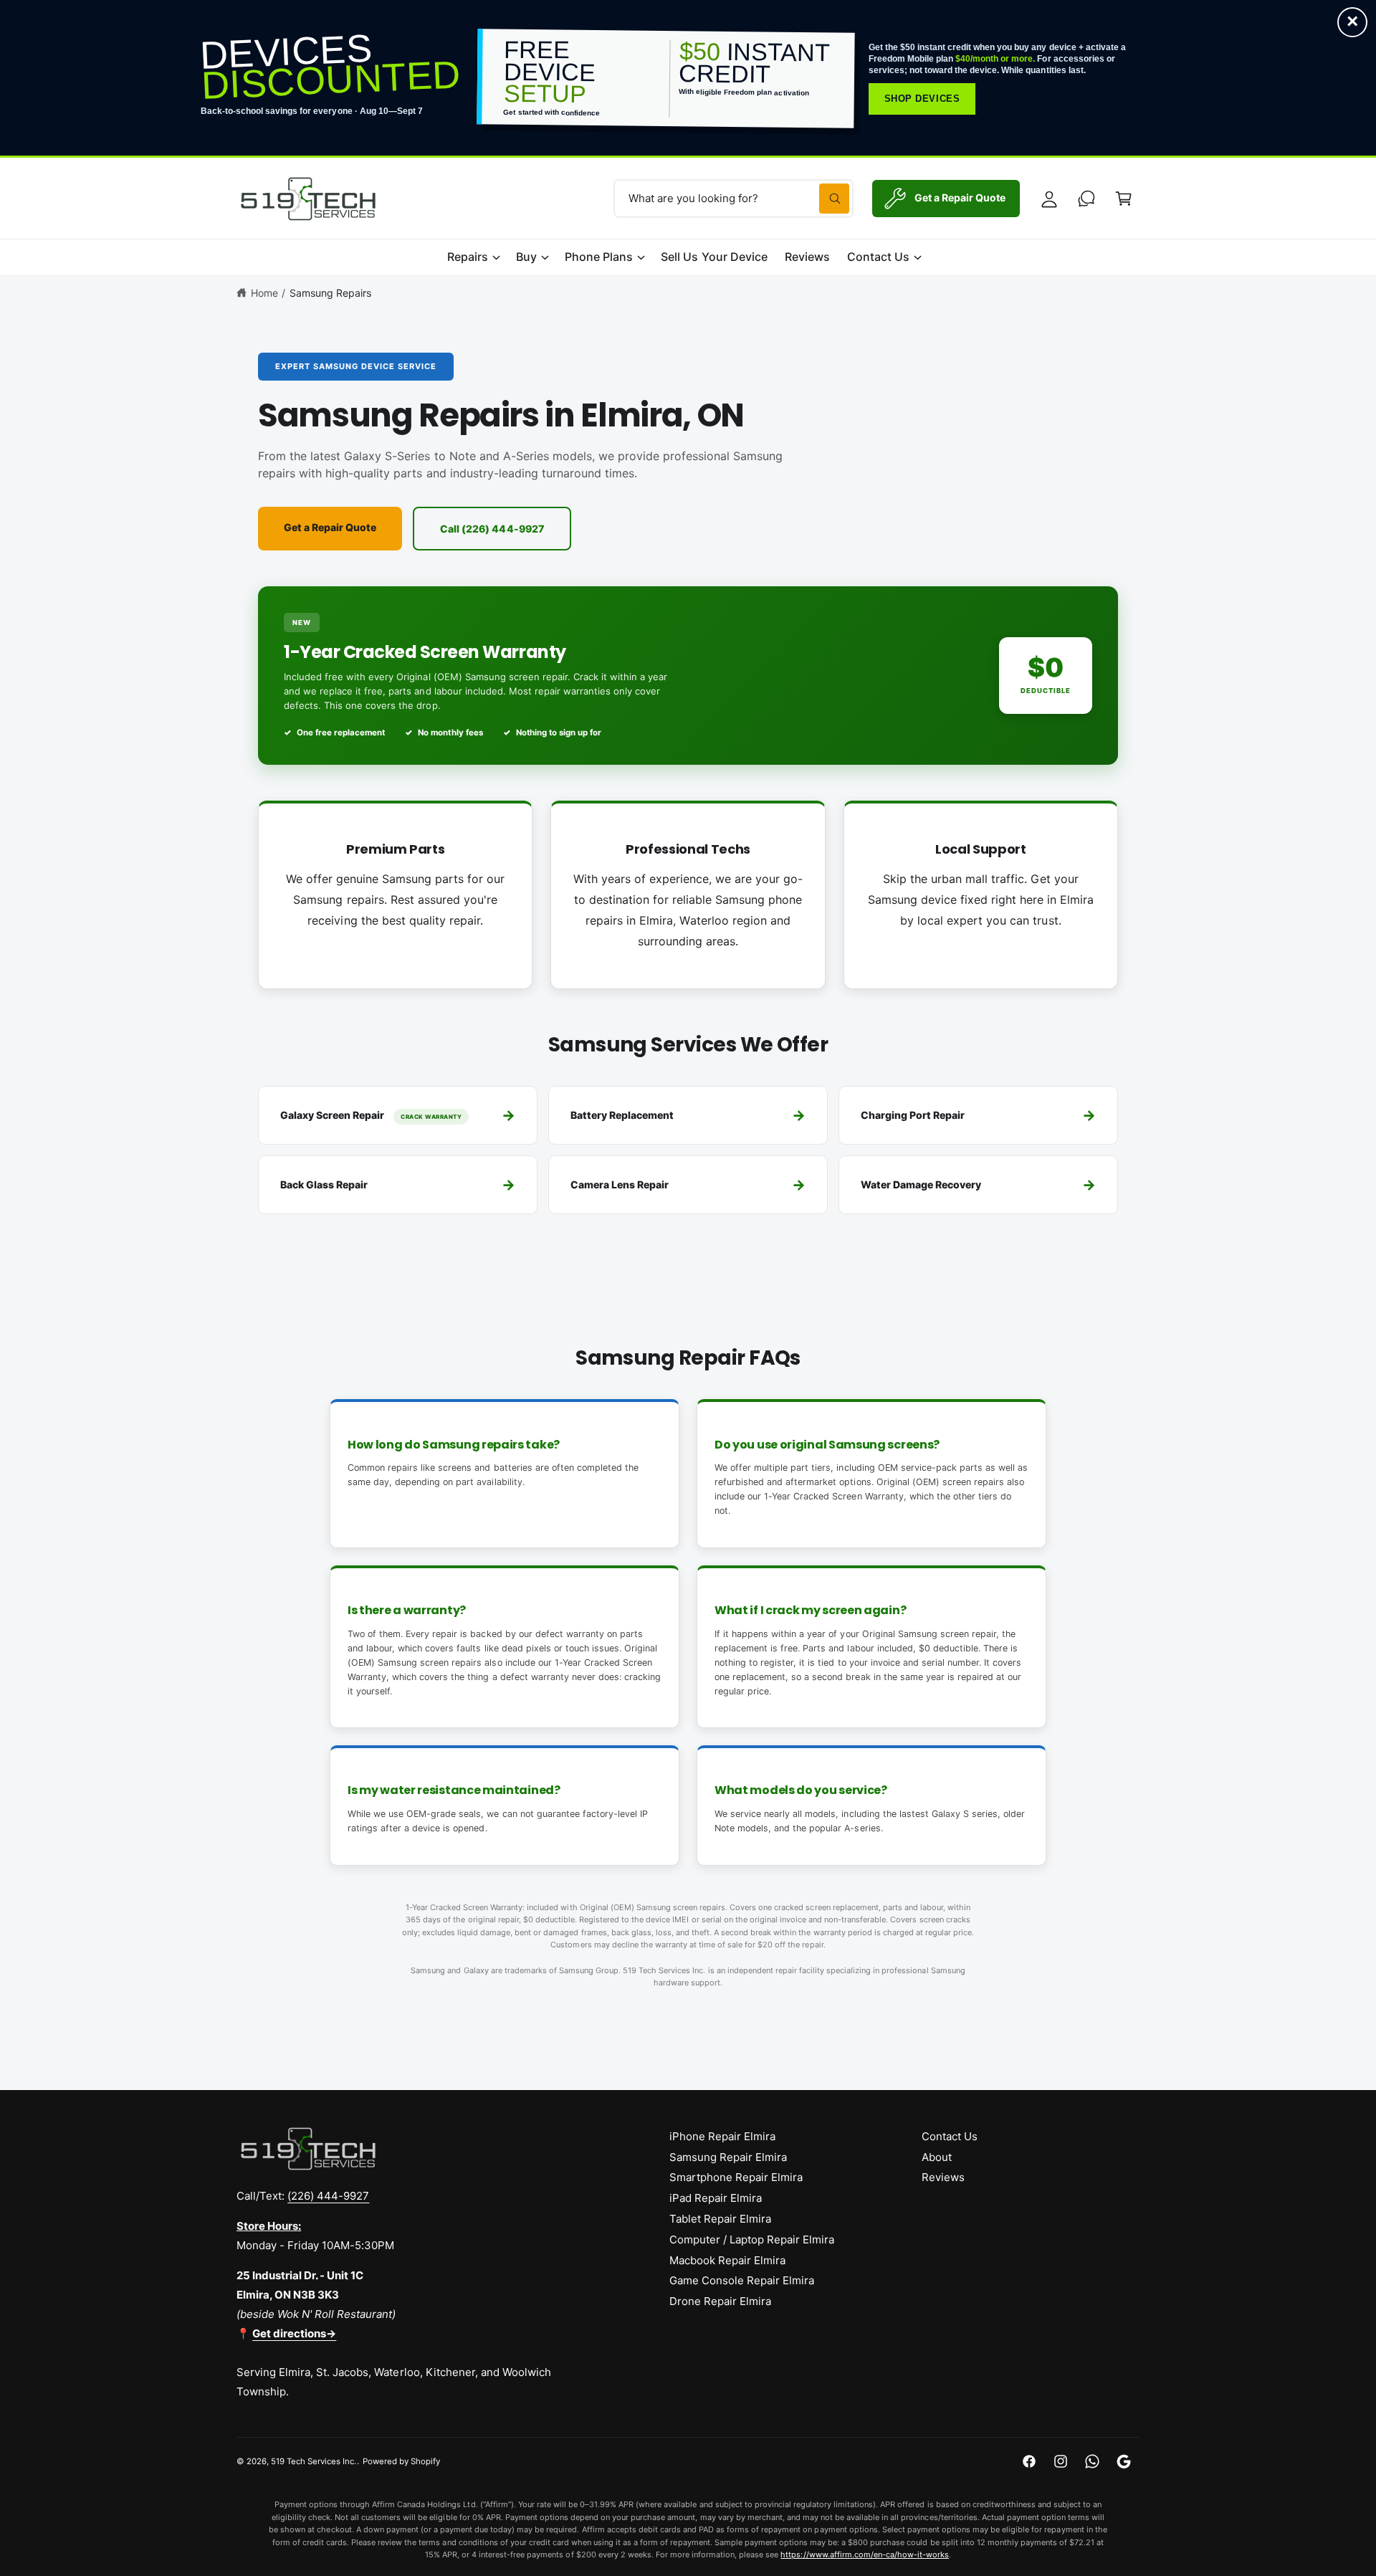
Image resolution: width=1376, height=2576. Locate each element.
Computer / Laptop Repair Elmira (752, 2239)
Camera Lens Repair (688, 1185)
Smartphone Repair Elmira (736, 2177)
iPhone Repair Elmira (722, 2136)
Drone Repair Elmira (720, 2301)
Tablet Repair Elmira (720, 2219)
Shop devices (922, 99)
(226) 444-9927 (328, 2196)
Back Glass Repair (398, 1185)
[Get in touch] (1086, 199)
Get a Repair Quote (330, 527)
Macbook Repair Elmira (727, 2260)
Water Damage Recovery (978, 1185)
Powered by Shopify (401, 2461)
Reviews (943, 2177)
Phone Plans (599, 257)
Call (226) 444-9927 (492, 529)
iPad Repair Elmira (716, 2198)
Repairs (468, 257)
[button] (1124, 199)
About (937, 2157)
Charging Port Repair (978, 1115)
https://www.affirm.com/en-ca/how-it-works (865, 2554)
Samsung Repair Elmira (728, 2157)
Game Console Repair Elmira (742, 2280)
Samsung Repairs (330, 293)
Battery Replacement (688, 1115)
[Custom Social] (1124, 2461)
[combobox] (734, 199)
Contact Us (878, 257)
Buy (526, 257)
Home (264, 293)
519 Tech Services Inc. (314, 2461)
